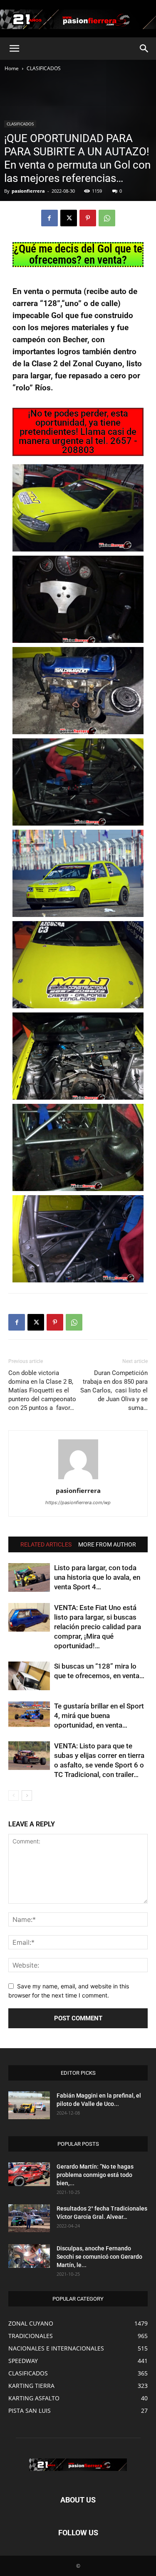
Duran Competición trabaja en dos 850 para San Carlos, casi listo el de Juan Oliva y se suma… (114, 1390)
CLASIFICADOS (44, 68)
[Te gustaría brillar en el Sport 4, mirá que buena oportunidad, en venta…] (29, 1716)
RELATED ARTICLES (46, 1544)
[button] (14, 49)
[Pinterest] (88, 218)
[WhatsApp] (107, 218)
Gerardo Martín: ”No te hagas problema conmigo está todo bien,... (95, 2175)
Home (12, 68)
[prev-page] (14, 1795)
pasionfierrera (28, 191)
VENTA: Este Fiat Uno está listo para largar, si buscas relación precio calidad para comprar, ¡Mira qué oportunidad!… (98, 1627)
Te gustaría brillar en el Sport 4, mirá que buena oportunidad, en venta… (99, 1716)
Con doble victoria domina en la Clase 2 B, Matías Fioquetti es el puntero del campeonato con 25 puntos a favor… (43, 1390)
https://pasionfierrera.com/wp (78, 1502)
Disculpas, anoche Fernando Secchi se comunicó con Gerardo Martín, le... (99, 2257)
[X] (69, 218)
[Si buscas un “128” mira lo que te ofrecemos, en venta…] (29, 1676)
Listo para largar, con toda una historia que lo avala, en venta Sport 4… (97, 1577)
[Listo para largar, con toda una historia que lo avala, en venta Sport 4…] (29, 1577)
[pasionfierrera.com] (78, 19)
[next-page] (27, 1795)
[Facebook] (50, 218)
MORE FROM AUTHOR (107, 1544)
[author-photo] (78, 1479)
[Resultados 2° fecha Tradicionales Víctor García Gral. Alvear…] (29, 2218)
